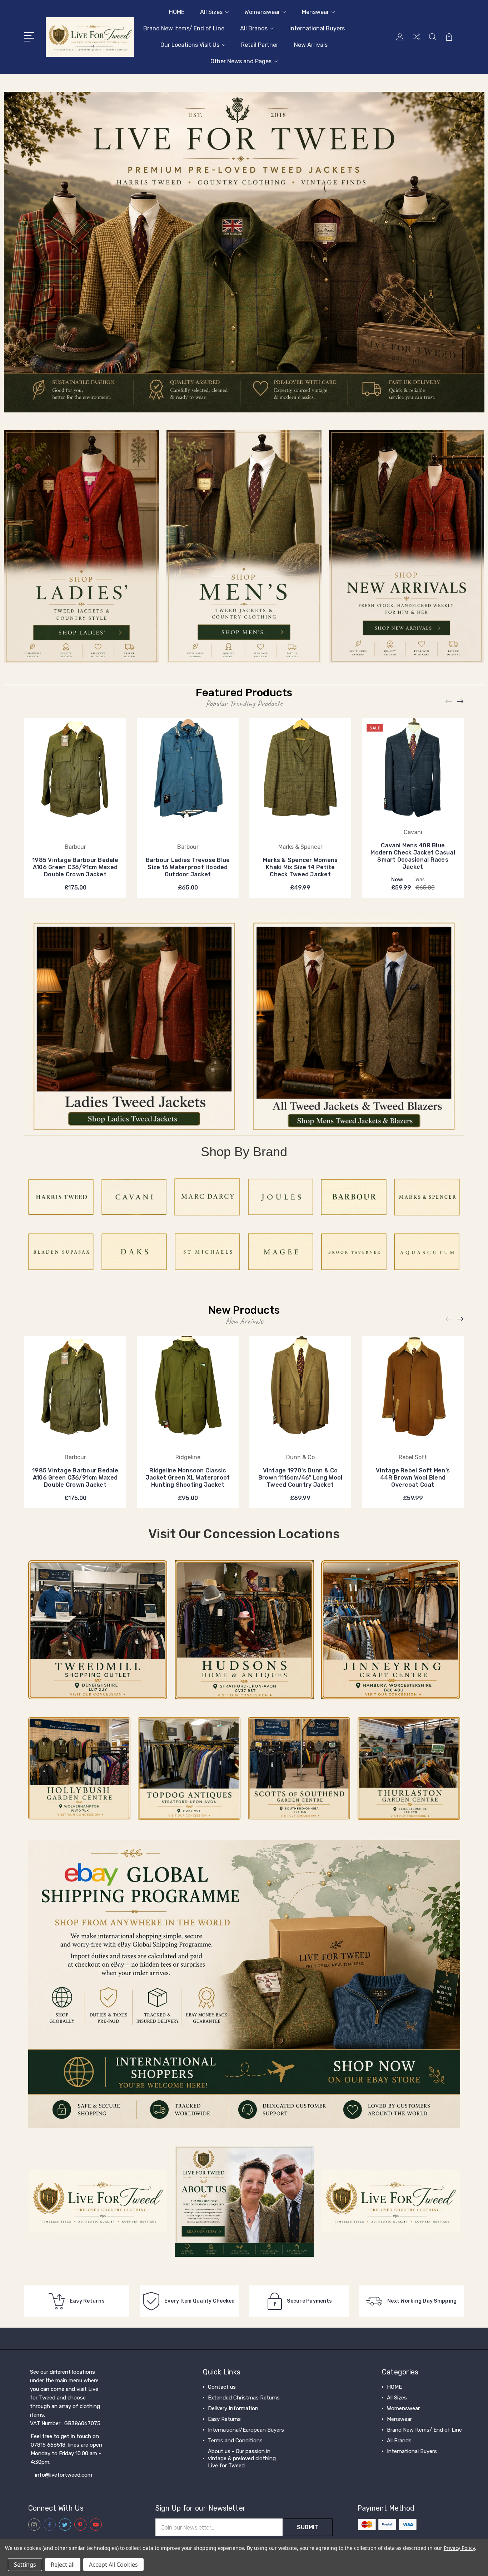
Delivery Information (233, 2408)
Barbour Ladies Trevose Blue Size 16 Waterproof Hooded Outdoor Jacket (188, 867)
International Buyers (317, 28)
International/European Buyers (246, 2430)
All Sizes (211, 12)
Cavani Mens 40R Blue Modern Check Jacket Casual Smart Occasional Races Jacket (413, 856)
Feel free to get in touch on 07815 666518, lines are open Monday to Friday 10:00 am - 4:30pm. (66, 2449)
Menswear (315, 12)
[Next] (460, 701)
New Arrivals (311, 45)
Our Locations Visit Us (190, 45)
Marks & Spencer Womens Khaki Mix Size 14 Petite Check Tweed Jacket (300, 867)
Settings (25, 2565)
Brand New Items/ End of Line (184, 28)
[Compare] (416, 41)
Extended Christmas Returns (244, 2398)
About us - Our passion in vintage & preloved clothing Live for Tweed (242, 2458)
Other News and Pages (241, 61)
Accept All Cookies (113, 2565)
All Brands (254, 28)
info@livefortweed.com (64, 2475)
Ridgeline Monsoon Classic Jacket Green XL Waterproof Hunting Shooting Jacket (188, 1478)
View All (397, 2462)
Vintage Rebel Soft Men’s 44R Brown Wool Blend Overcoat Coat (413, 1478)
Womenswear (262, 12)
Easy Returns (224, 2419)
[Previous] (449, 701)
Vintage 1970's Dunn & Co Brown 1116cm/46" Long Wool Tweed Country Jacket (300, 1478)
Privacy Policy (459, 2548)
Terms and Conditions (235, 2441)
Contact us (222, 2387)
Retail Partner (260, 45)
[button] (244, 252)
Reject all (63, 2565)
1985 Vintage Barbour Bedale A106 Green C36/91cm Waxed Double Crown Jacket (75, 867)
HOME (177, 12)
